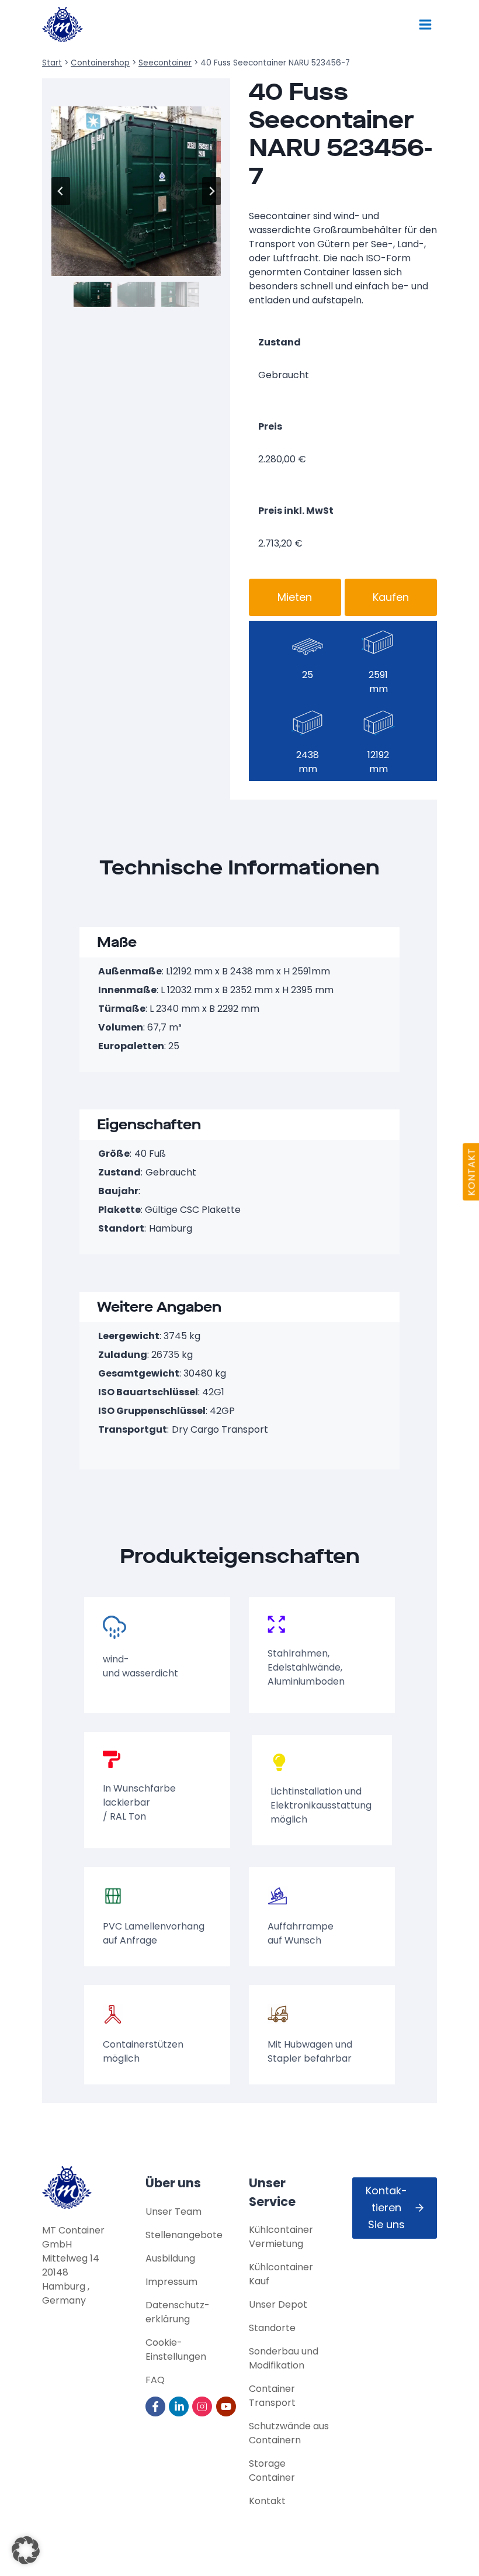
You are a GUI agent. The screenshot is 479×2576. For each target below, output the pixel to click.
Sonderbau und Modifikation (284, 2358)
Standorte (272, 2328)
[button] (93, 294)
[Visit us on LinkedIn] (180, 2406)
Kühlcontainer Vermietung (281, 2237)
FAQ (155, 2380)
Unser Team (173, 2212)
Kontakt (267, 2501)
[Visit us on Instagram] (203, 2406)
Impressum (171, 2282)
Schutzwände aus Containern (289, 2433)
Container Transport (272, 2396)
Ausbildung (170, 2258)
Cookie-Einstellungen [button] (176, 2349)
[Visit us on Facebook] (156, 2406)
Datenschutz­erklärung (178, 2312)
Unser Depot (278, 2304)
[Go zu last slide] (61, 191)
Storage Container (272, 2470)
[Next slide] (211, 191)
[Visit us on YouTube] (227, 2406)
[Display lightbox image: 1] (136, 191)
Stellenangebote (184, 2235)
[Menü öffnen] (425, 24)
